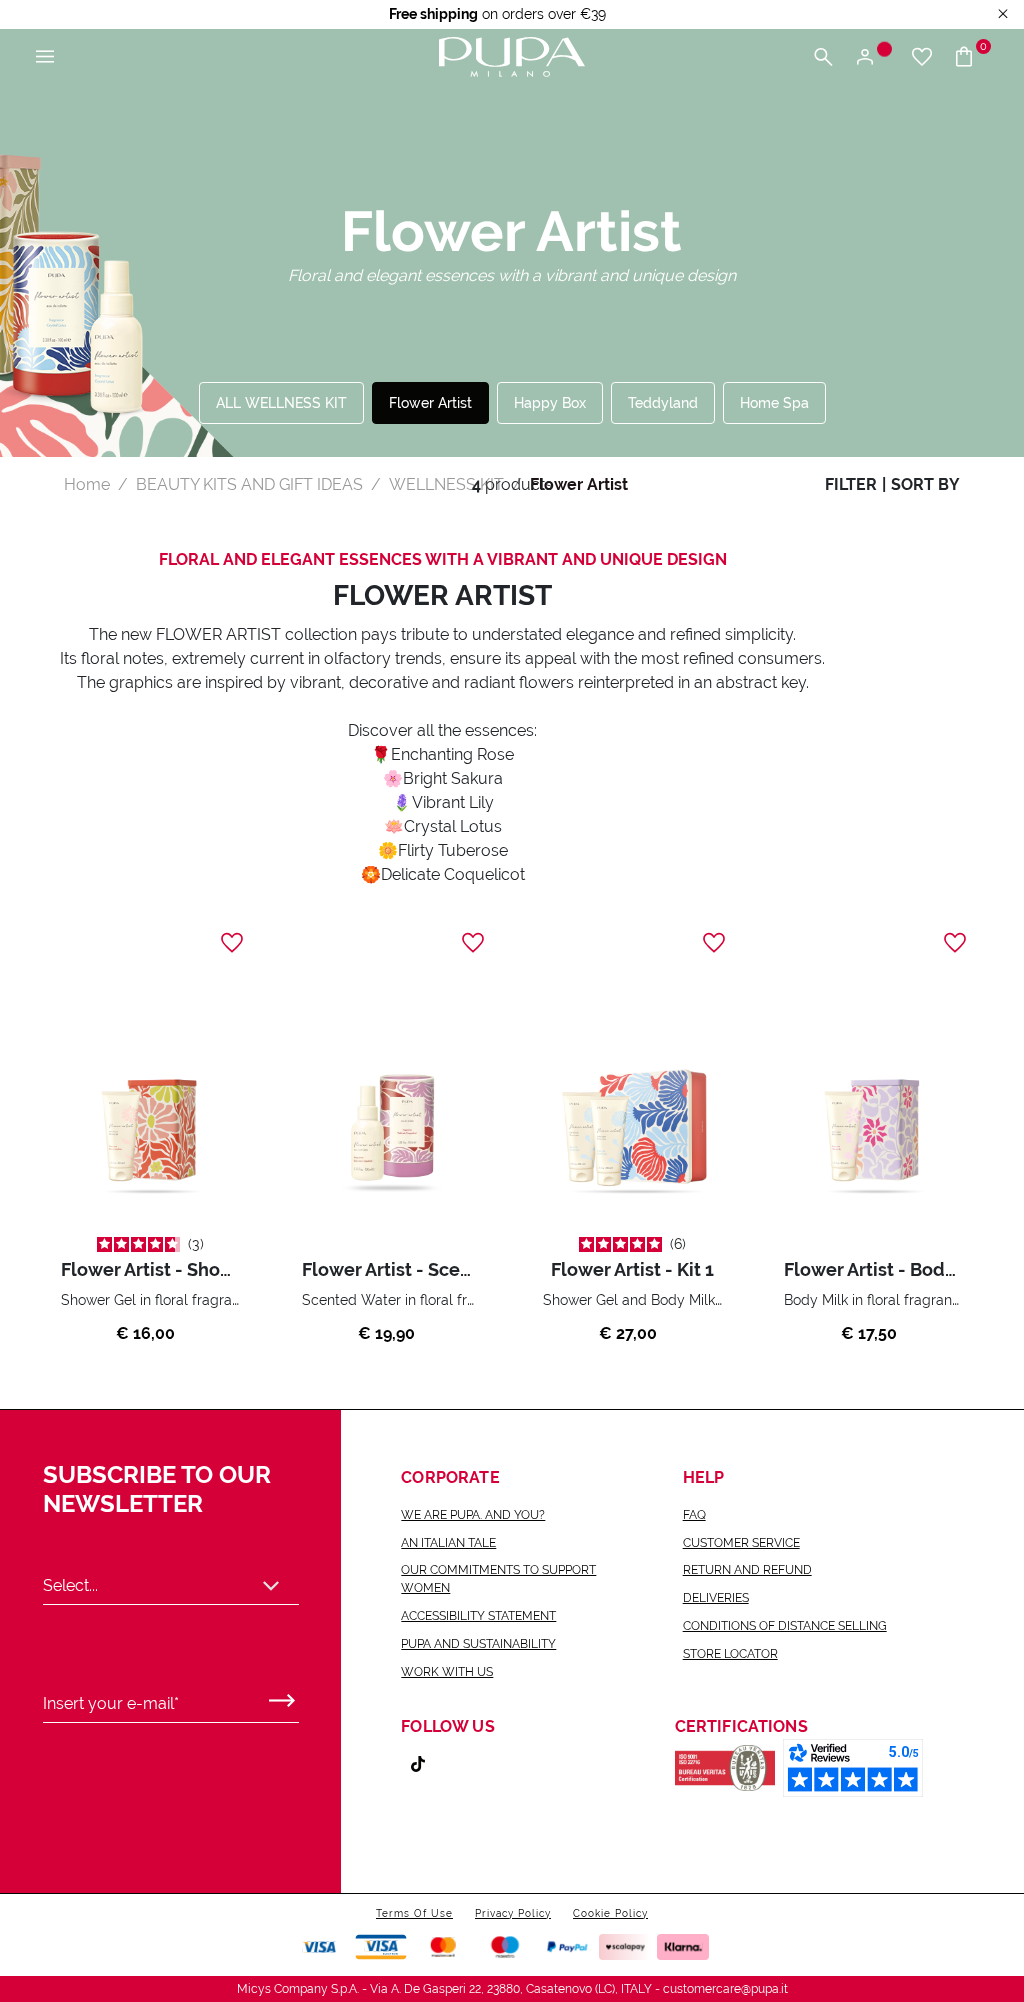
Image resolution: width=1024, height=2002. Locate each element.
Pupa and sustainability (478, 1644)
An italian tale (448, 1543)
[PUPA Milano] (512, 55)
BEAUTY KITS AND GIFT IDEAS (249, 484)
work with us (447, 1672)
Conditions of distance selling (785, 1626)
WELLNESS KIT (446, 484)
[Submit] (282, 1696)
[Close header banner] (1003, 14)
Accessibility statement (478, 1616)
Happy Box (550, 403)
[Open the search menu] (823, 57)
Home (87, 484)
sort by (925, 484)
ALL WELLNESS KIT (281, 403)
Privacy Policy (513, 1913)
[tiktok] (426, 1764)
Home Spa (774, 403)
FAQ (694, 1515)
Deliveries (716, 1598)
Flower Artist (430, 403)
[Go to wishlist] (922, 57)
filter (851, 484)
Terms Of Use (414, 1913)
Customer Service (741, 1543)
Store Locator (730, 1654)
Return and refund (747, 1570)
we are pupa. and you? (473, 1515)
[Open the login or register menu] (872, 57)
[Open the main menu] (45, 57)
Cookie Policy (610, 1913)
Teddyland (663, 403)
